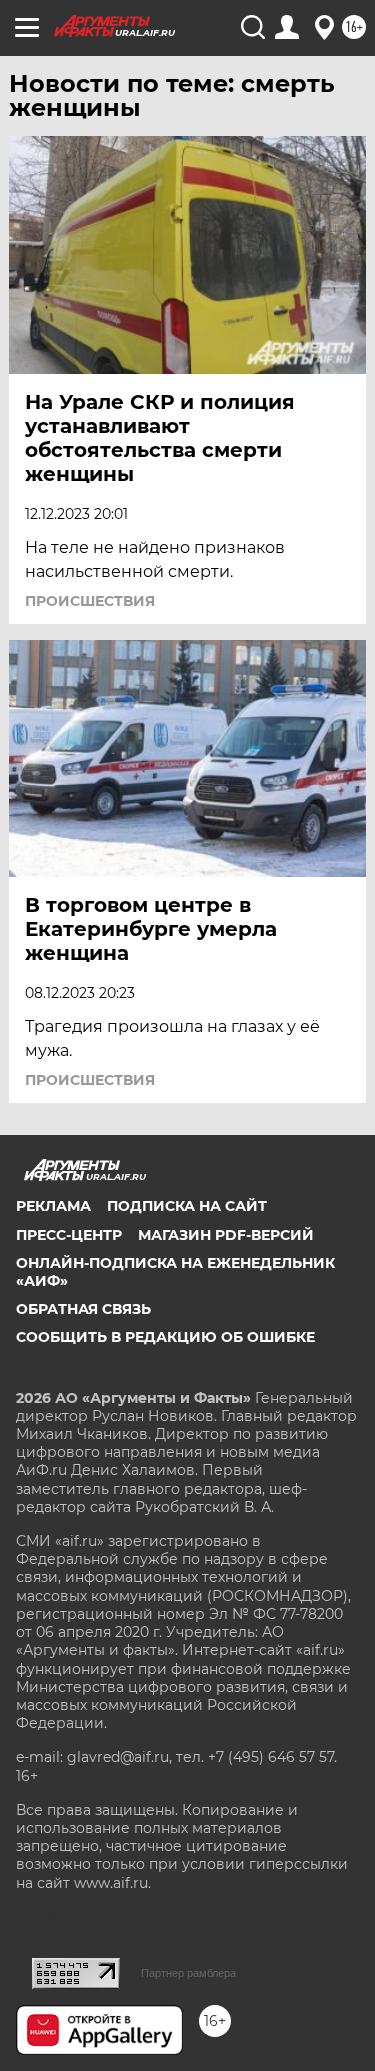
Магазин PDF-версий (226, 1235)
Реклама (53, 1206)
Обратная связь (83, 1309)
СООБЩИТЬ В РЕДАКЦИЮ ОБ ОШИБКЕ (165, 1337)
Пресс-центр (69, 1235)
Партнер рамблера (188, 1973)
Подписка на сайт (187, 1206)
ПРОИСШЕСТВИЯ (90, 601)
